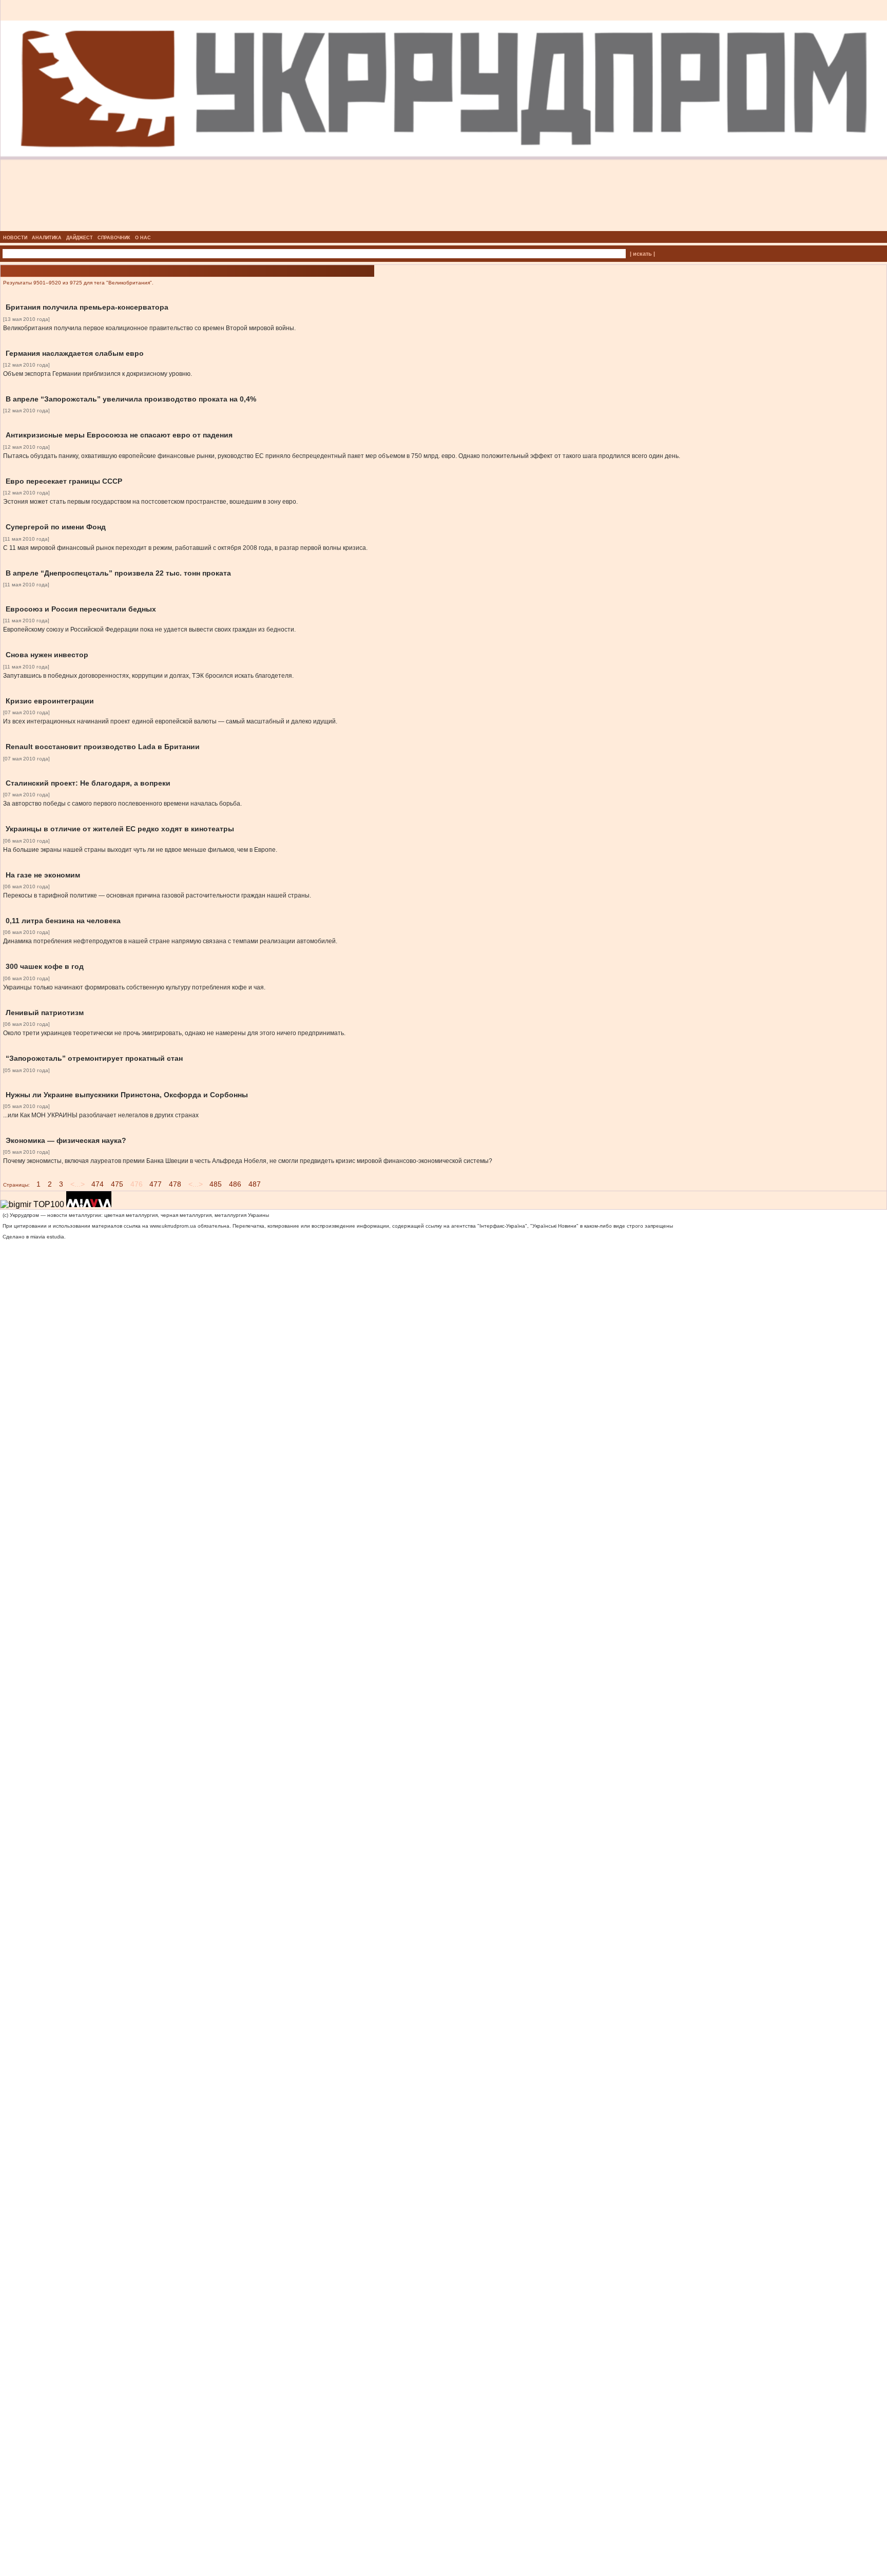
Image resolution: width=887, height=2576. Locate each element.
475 (117, 1184)
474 (98, 1184)
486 (235, 1184)
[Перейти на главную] (444, 228)
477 (156, 1184)
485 (216, 1184)
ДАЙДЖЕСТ (80, 238)
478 (175, 1184)
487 (255, 1184)
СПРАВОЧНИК (114, 238)
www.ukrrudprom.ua (173, 1226)
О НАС (143, 238)
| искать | (642, 254)
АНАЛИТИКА (47, 238)
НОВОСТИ (15, 238)
